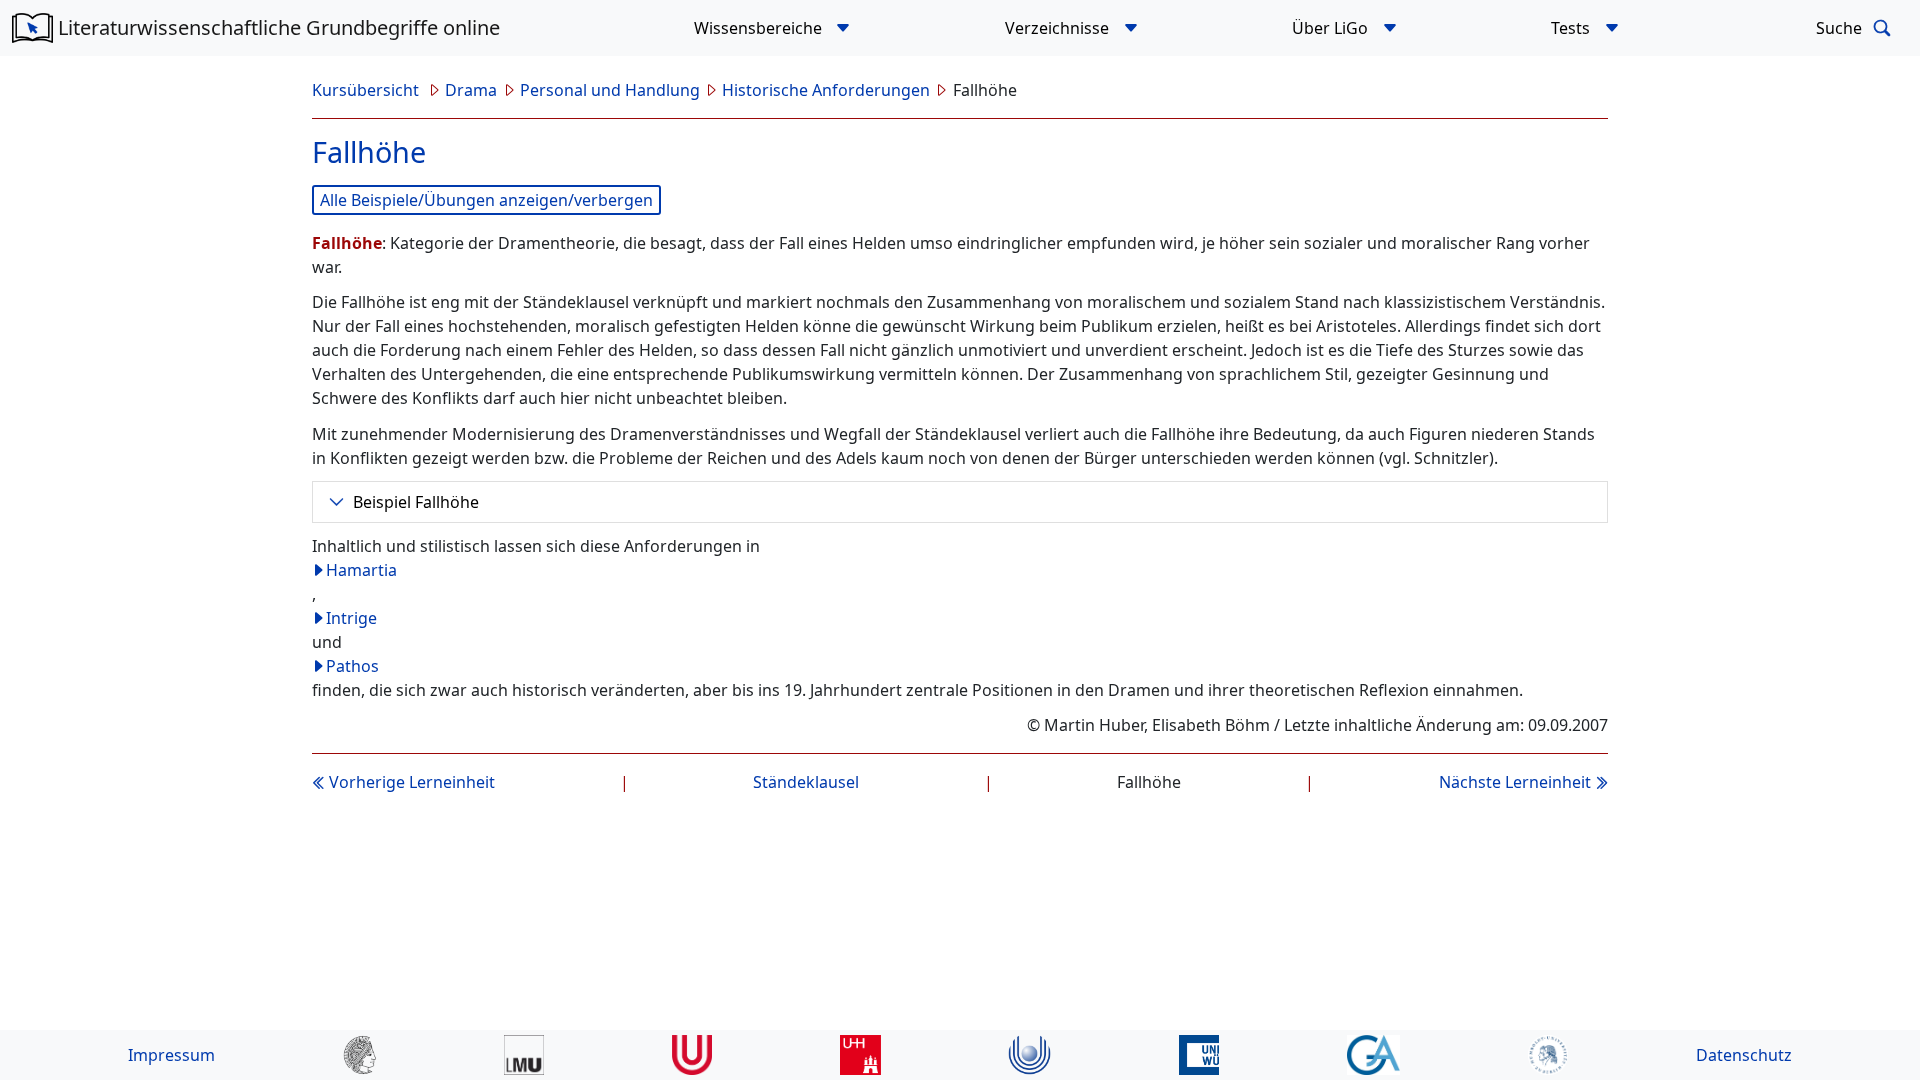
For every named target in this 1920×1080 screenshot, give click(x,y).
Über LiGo (1332, 28)
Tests (1572, 28)
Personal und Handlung (610, 90)
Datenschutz (1744, 1055)
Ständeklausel (806, 782)
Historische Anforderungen (826, 90)
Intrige (351, 618)
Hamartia (361, 570)
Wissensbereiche (760, 28)
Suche (1841, 28)
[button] (843, 28)
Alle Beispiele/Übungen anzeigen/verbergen (486, 200)
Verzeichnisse (1059, 28)
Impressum (171, 1055)
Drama (471, 90)
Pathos (352, 666)
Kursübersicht (367, 90)
